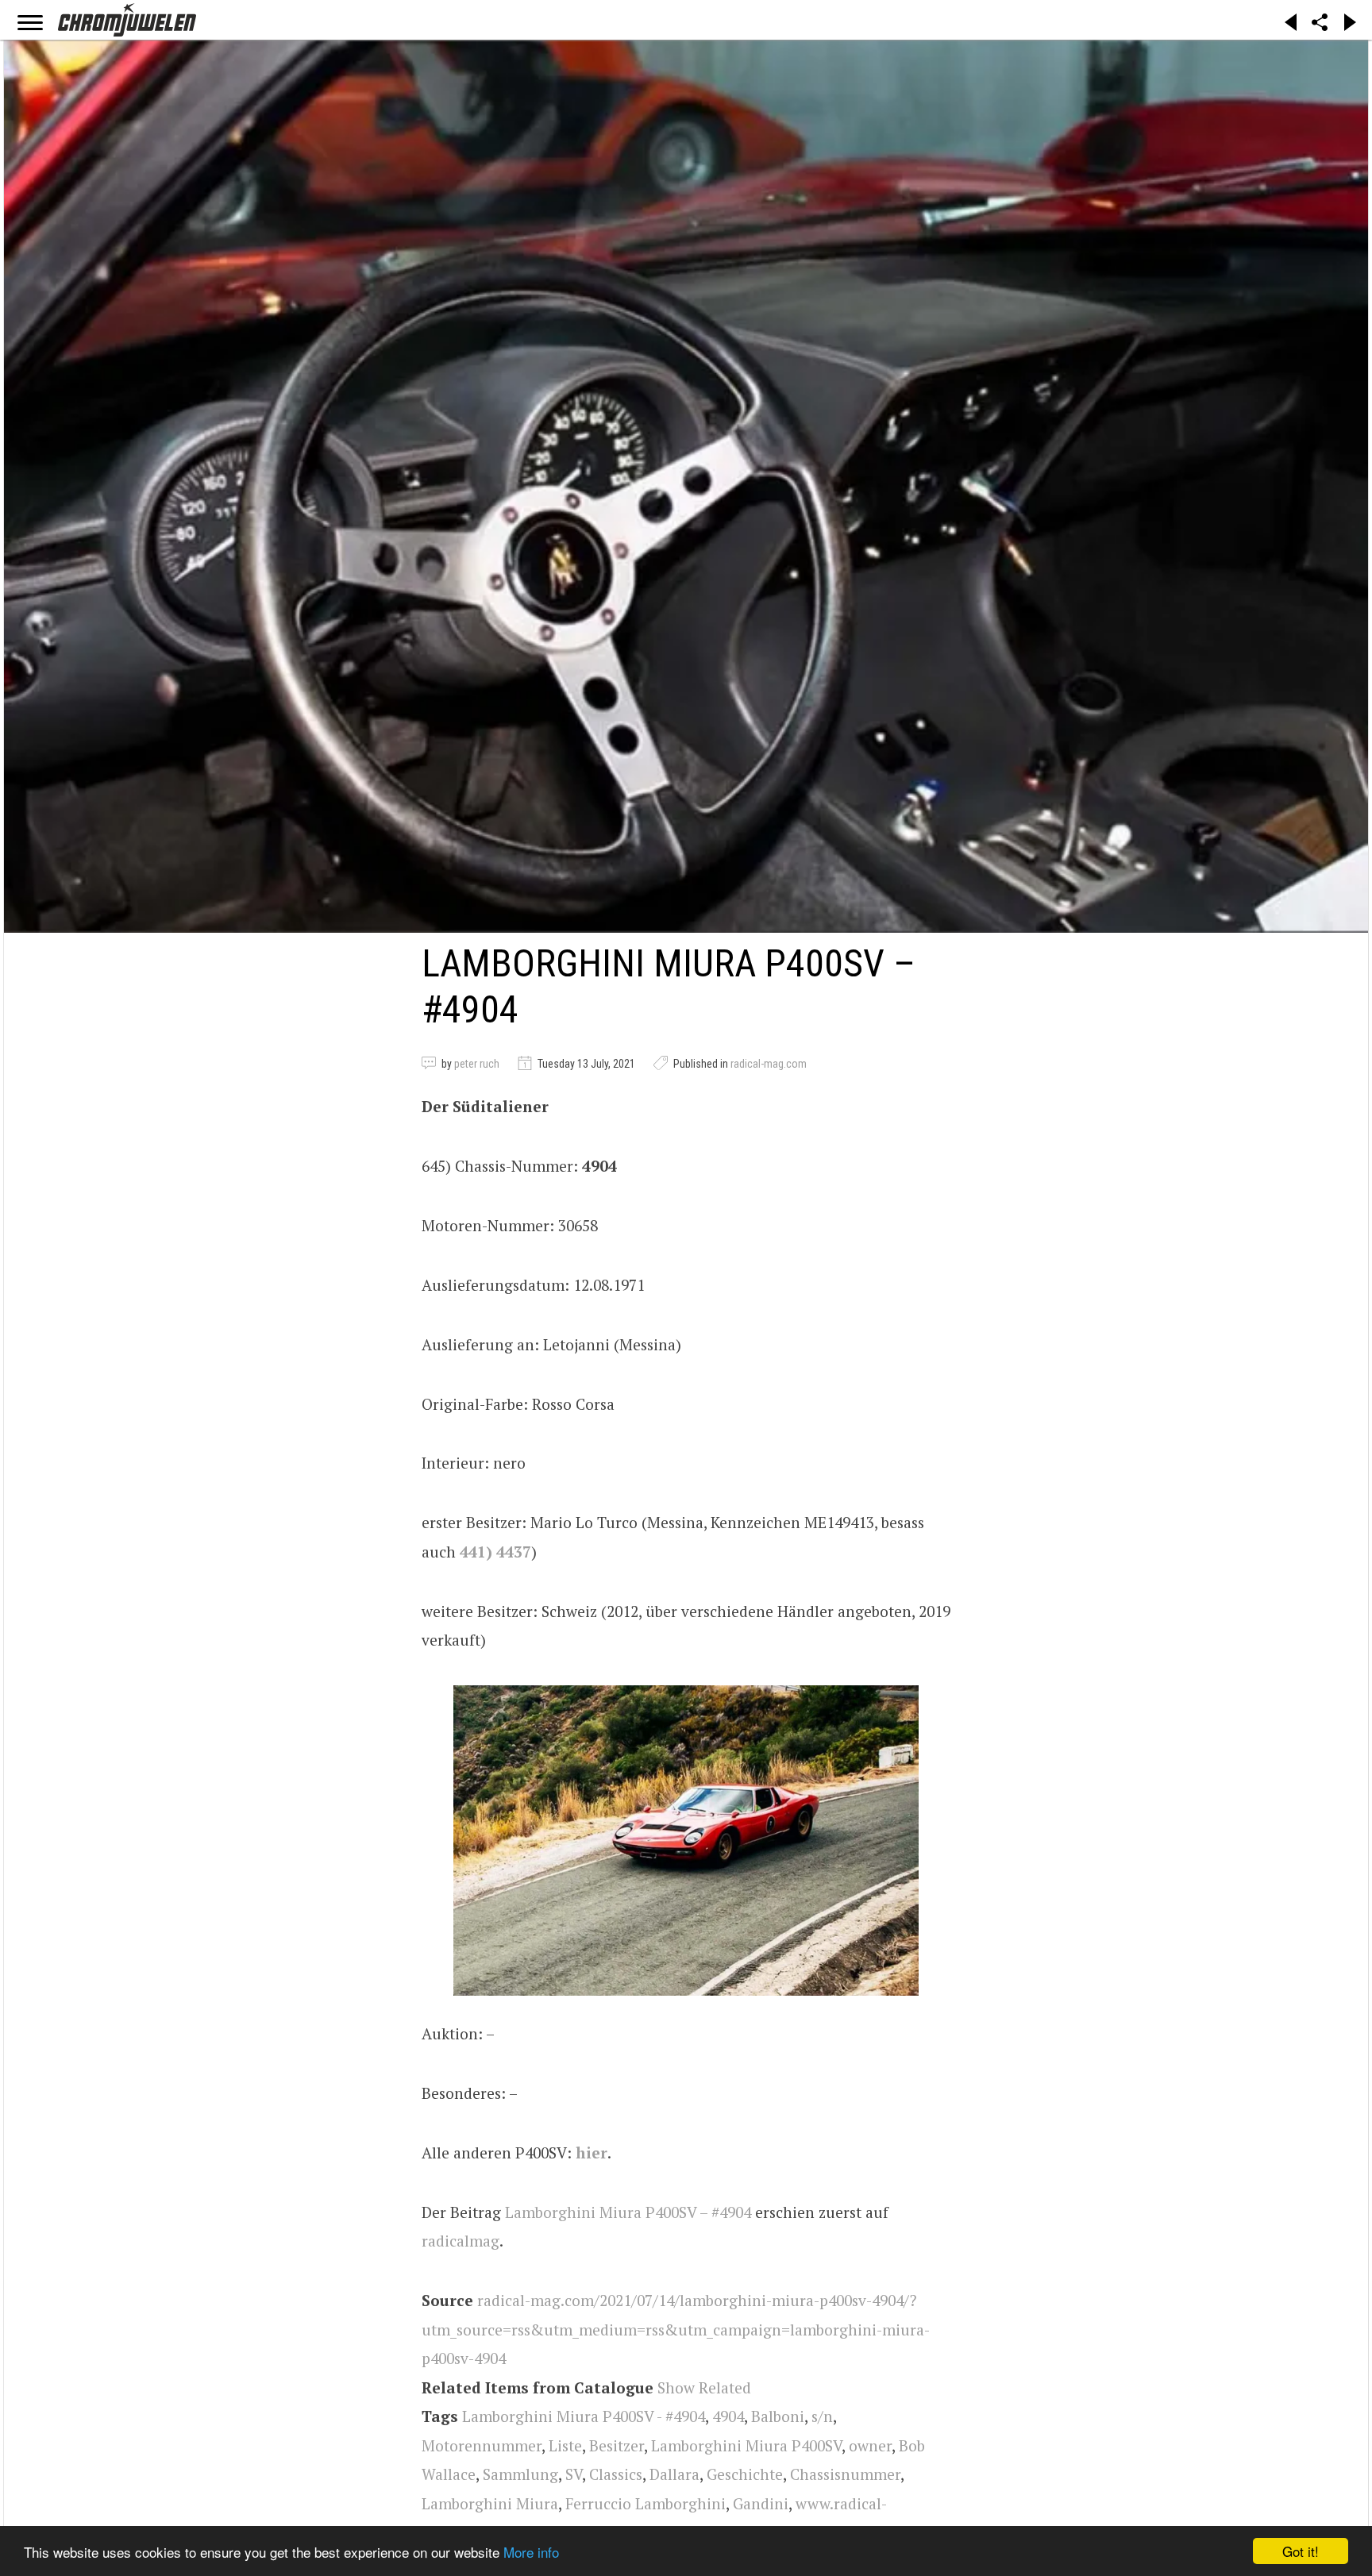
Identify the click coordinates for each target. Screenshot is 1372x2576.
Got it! (1301, 2551)
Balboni (778, 2416)
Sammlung (520, 2474)
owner (870, 2445)
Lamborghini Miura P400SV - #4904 (584, 2416)
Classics (616, 2474)
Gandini (761, 2503)
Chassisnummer (845, 2474)
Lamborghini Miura (490, 2503)
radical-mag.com (769, 1064)
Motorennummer (482, 2445)
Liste (565, 2445)
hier (592, 2152)
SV (574, 2474)
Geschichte (745, 2474)
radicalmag (461, 2241)
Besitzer (617, 2445)
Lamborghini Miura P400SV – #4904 (628, 2212)
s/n (822, 2416)
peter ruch (477, 1064)
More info (531, 2552)
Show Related (704, 2387)
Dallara (674, 2474)
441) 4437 (495, 1552)
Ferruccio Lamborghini (646, 2503)
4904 (728, 2416)
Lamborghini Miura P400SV (746, 2445)
